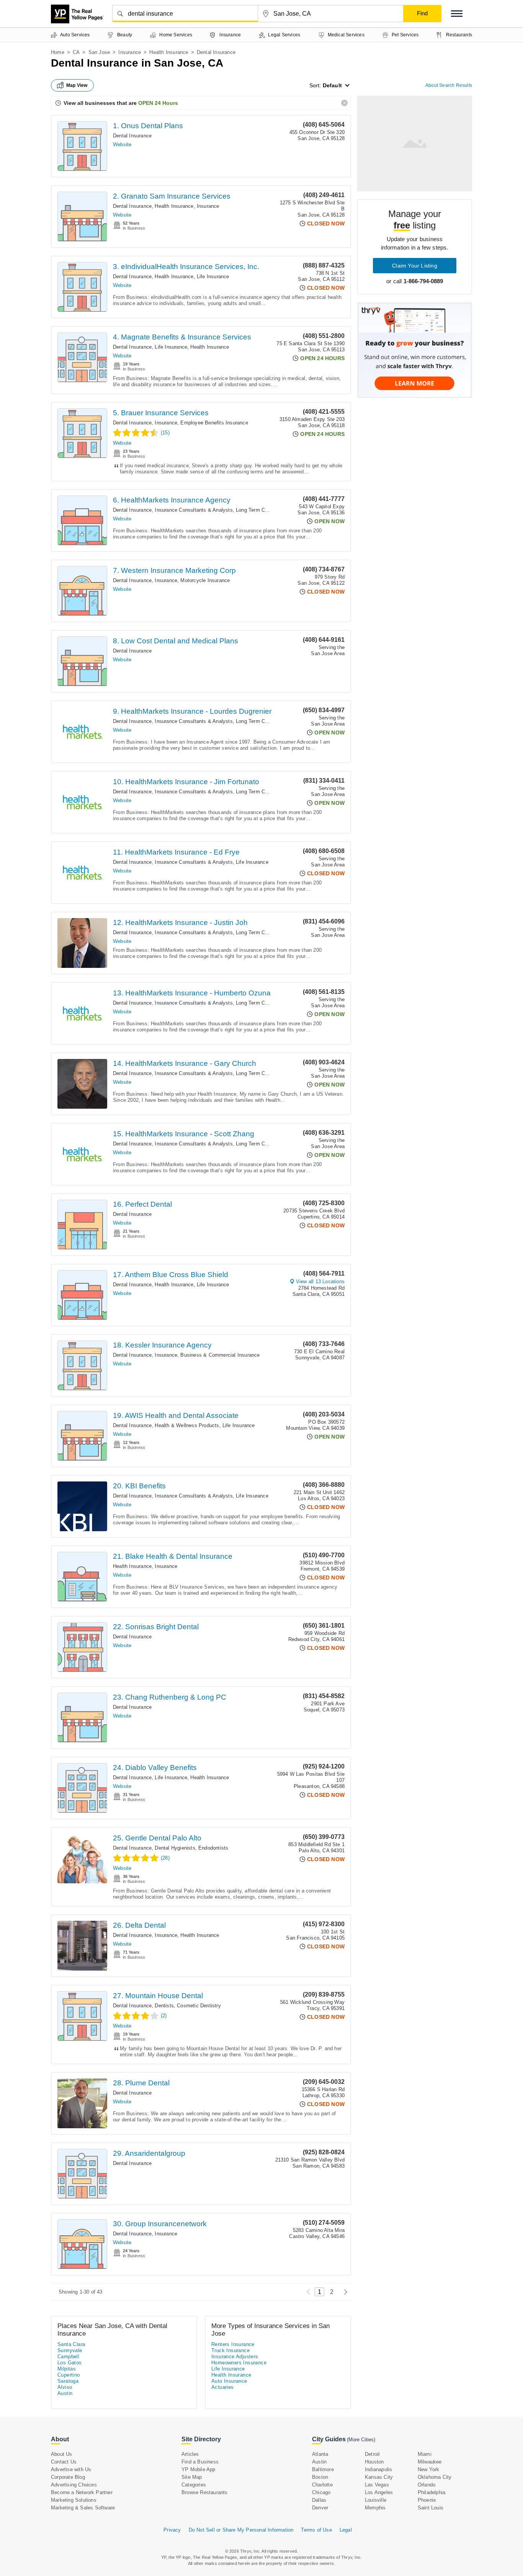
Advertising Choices (74, 2485)
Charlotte (322, 2485)
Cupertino (69, 2375)
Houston (374, 2462)
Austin (65, 2393)
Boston (320, 2477)
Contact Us (64, 2462)
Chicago (321, 2492)
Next (344, 2292)
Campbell (68, 2357)
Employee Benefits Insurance (214, 423)
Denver (320, 2508)
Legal (346, 2530)
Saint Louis (431, 2508)
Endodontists (213, 1848)
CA (76, 52)
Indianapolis (378, 2469)
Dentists (164, 2006)
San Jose (99, 52)
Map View (77, 85)
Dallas (319, 2500)
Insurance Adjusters (235, 2357)
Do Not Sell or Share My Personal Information (241, 2530)
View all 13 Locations (320, 1281)
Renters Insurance (233, 2344)
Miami (425, 2454)
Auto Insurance (229, 2381)
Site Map (192, 2477)
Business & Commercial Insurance (220, 1355)
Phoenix (427, 2500)
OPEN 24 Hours (158, 103)
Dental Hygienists (175, 1848)
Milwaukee (430, 2462)
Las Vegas (377, 2485)
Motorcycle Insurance (205, 580)
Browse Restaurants (205, 2492)
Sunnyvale (70, 2350)
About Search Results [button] (449, 85)
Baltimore (323, 2469)
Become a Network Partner (82, 2492)
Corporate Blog (68, 2477)
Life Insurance (213, 277)
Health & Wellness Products (187, 1425)
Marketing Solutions (74, 2500)
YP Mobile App (199, 2469)
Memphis (375, 2508)
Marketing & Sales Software (83, 2508)
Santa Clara (71, 2344)
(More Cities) (361, 2440)
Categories (194, 2485)
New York (429, 2469)
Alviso (65, 2387)
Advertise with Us (71, 2469)
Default (332, 85)
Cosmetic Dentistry (199, 2006)
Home (58, 52)
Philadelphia (431, 2492)
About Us (62, 2454)
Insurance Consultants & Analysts (194, 510)
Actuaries (223, 2387)
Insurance (130, 52)
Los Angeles (379, 2492)
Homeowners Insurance (239, 2363)
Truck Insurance (230, 2350)
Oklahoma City (435, 2477)
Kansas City (379, 2477)
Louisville (376, 2500)
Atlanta (320, 2454)
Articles (190, 2454)
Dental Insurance (132, 136)
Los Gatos (70, 2363)
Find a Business (200, 2462)
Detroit (372, 2454)
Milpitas (67, 2369)
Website (122, 144)
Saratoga (68, 2381)
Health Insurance (169, 52)
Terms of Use (316, 2530)
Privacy (172, 2530)
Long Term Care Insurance (266, 510)
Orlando (427, 2485)
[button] (457, 14)
